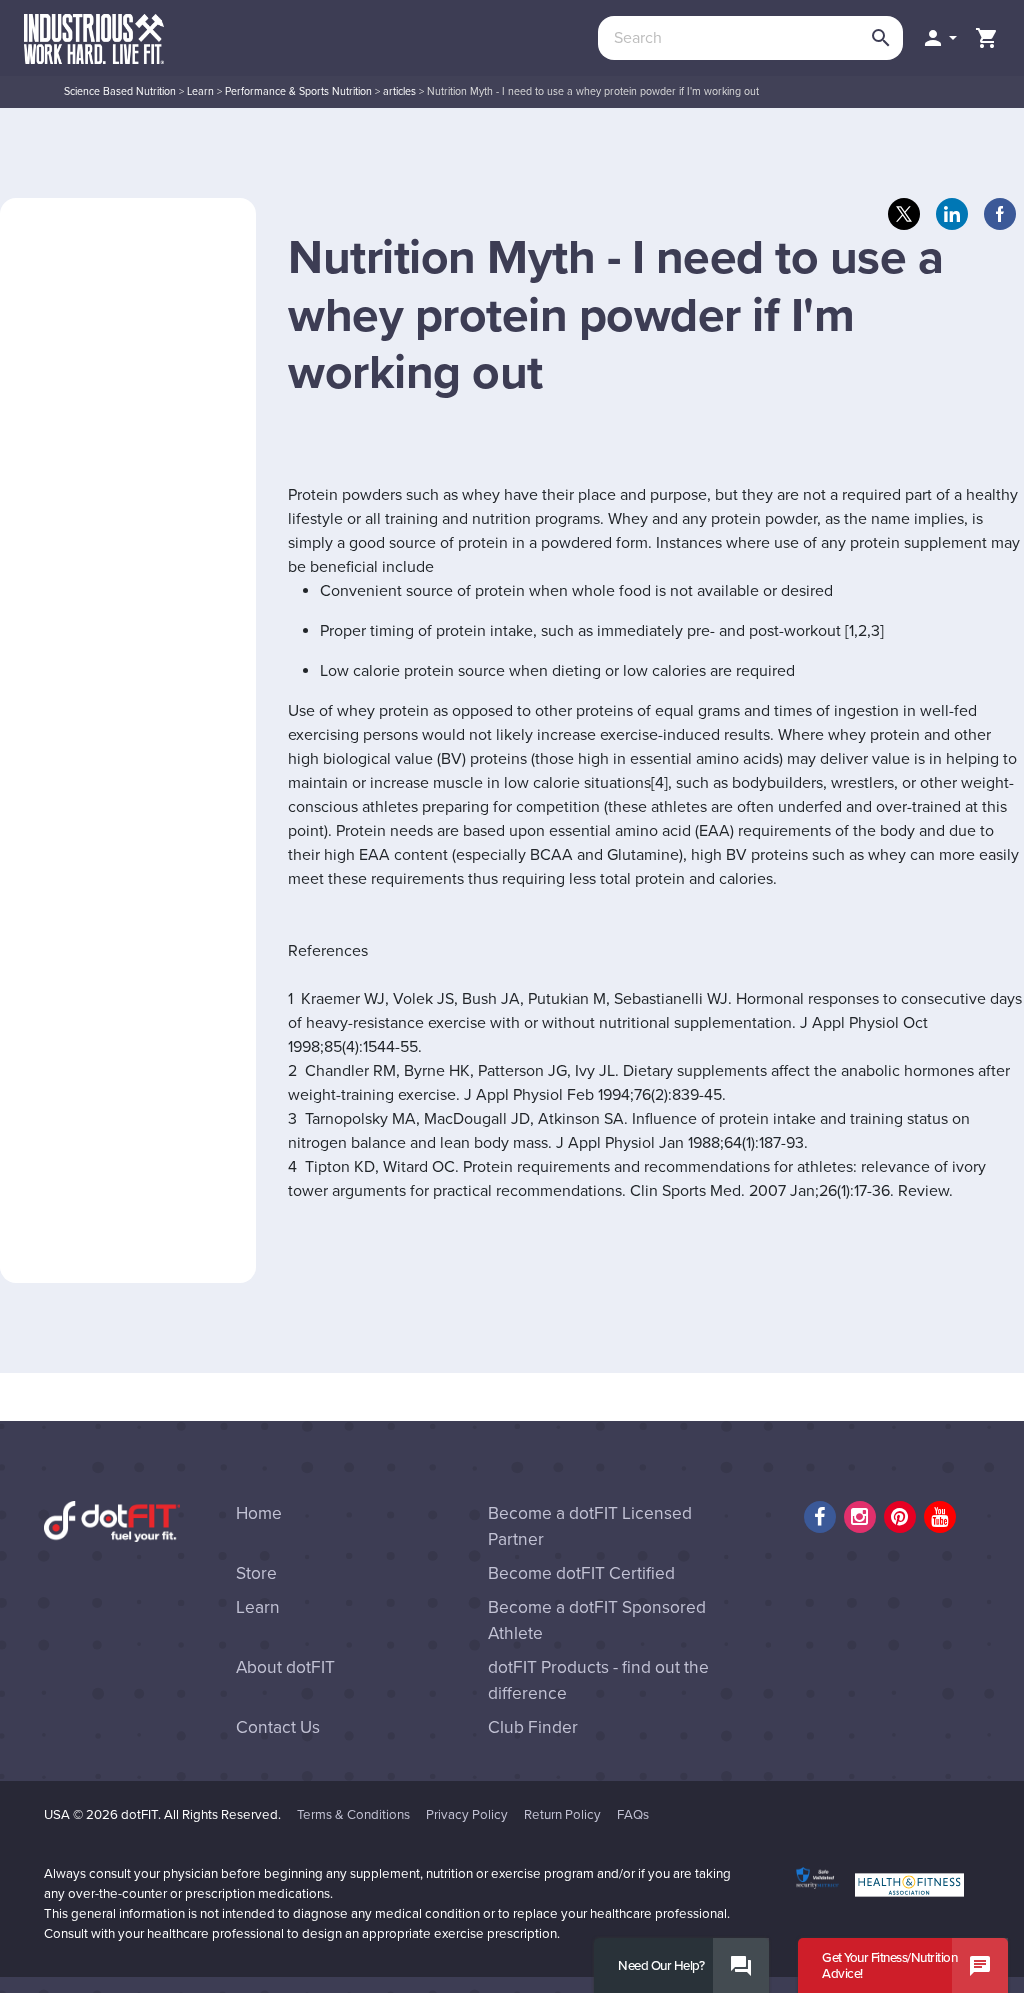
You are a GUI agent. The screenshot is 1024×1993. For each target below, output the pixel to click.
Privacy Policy (467, 1815)
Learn (200, 91)
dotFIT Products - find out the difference (598, 1680)
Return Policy (562, 1815)
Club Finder (533, 1727)
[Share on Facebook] (1000, 214)
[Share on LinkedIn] (952, 214)
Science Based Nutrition (120, 91)
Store (256, 1573)
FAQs (633, 1815)
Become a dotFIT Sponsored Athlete (597, 1620)
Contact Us (278, 1727)
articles (399, 91)
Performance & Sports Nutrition (298, 91)
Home (259, 1513)
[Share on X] (904, 214)
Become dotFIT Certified (581, 1573)
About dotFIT (285, 1667)
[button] (939, 38)
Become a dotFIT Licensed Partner (590, 1526)
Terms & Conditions (353, 1815)
